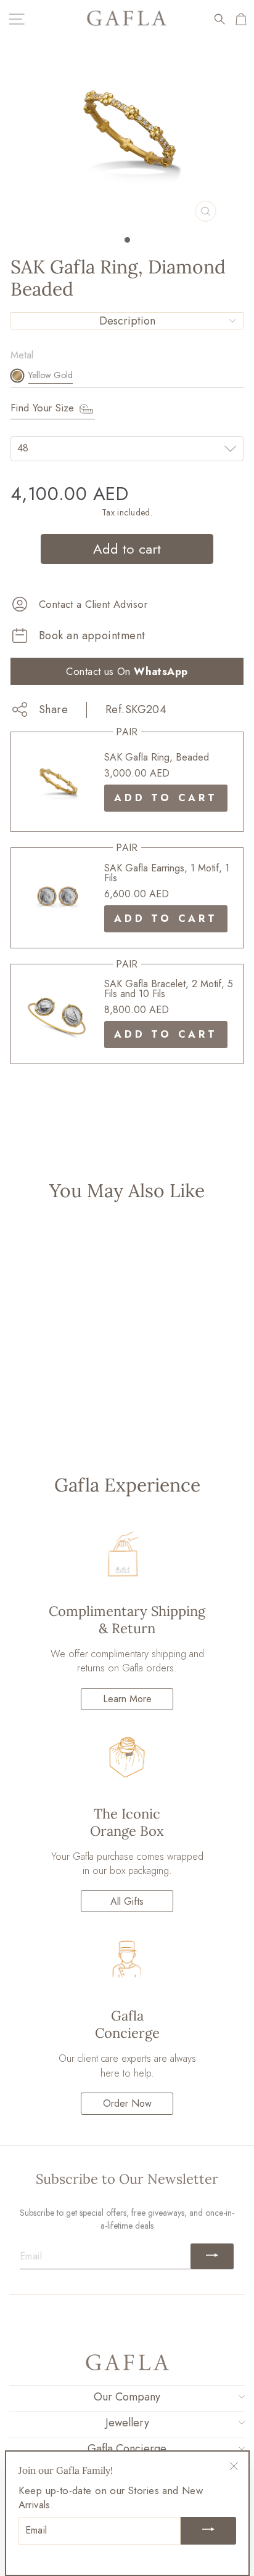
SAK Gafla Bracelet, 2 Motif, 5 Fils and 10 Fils (169, 989)
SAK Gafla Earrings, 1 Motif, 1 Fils (167, 873)
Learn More (127, 1699)
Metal (22, 355)
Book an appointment (92, 636)
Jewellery (127, 2423)
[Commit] (212, 2256)
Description (127, 321)
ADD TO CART (166, 798)
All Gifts (127, 1901)
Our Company (127, 2397)
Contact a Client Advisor (93, 604)
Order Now (127, 2103)
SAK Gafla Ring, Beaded (157, 757)
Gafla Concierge (127, 2449)
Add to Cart (55, 1420)
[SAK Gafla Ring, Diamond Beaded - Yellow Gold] (55, 1384)
